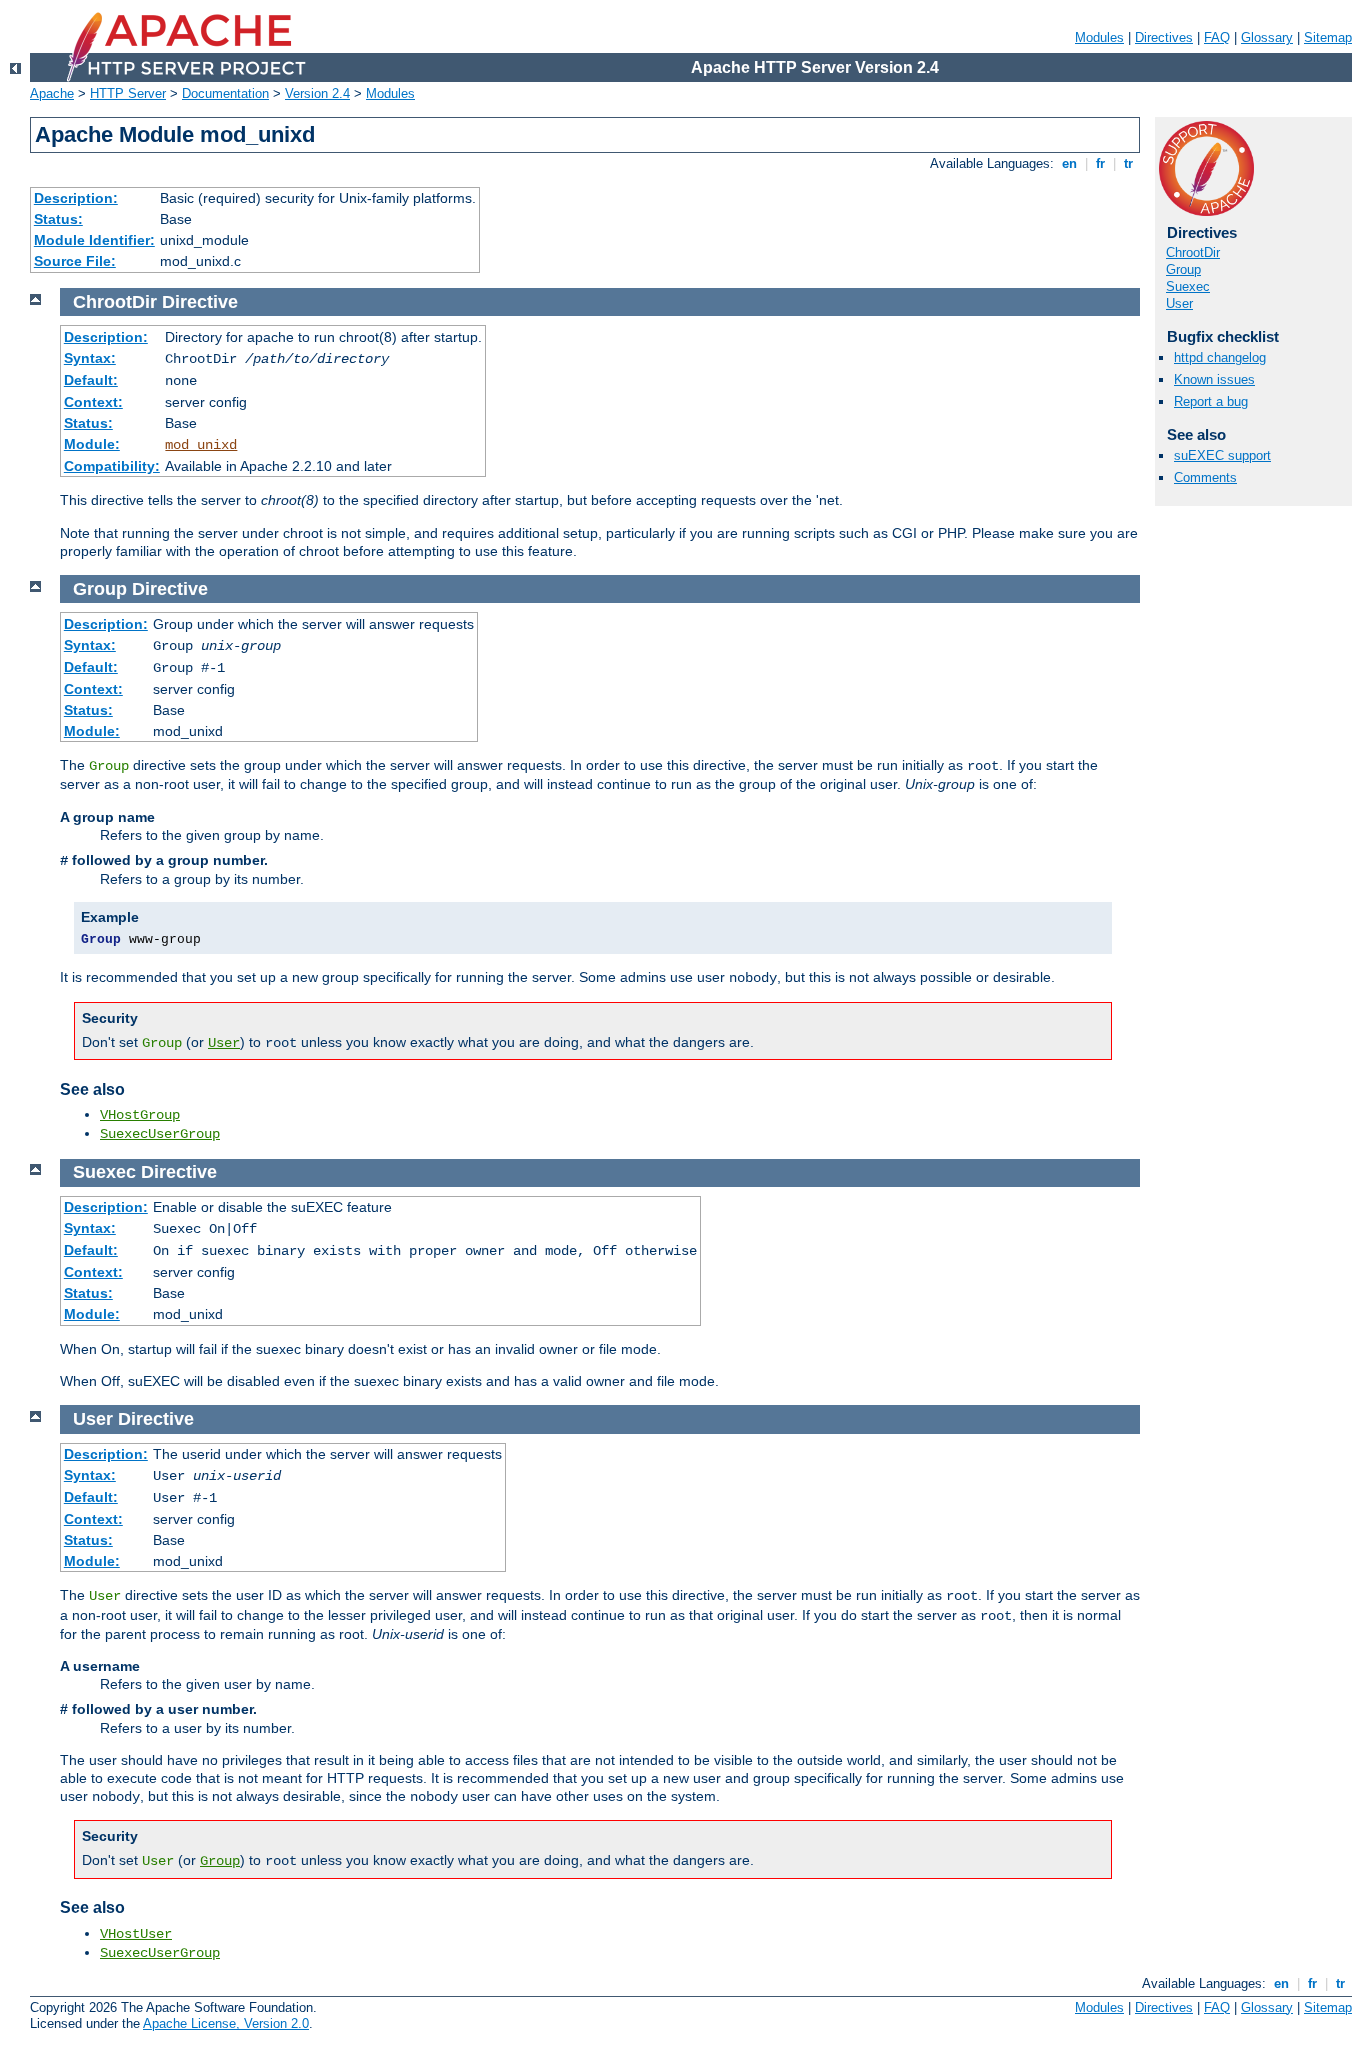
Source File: (75, 261)
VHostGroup (140, 1115)
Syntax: (90, 358)
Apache (52, 93)
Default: (91, 380)
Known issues (1214, 379)
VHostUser (136, 1934)
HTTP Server (128, 93)
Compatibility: (112, 466)
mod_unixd (201, 445)
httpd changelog (1220, 357)
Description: (76, 198)
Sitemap (1328, 37)
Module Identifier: (94, 240)
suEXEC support (1222, 455)
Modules (1099, 37)
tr (1128, 163)
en (1069, 163)
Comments (1205, 477)
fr (1100, 163)
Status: (58, 219)
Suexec (1188, 286)
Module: (92, 444)
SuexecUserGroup (160, 1134)
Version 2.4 (317, 93)
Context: (93, 402)
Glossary (1267, 37)
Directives (1164, 37)
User (1179, 303)
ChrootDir (1193, 252)
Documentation (225, 93)
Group (1183, 269)
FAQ (1217, 37)
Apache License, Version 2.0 (226, 2023)
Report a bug (1211, 401)
